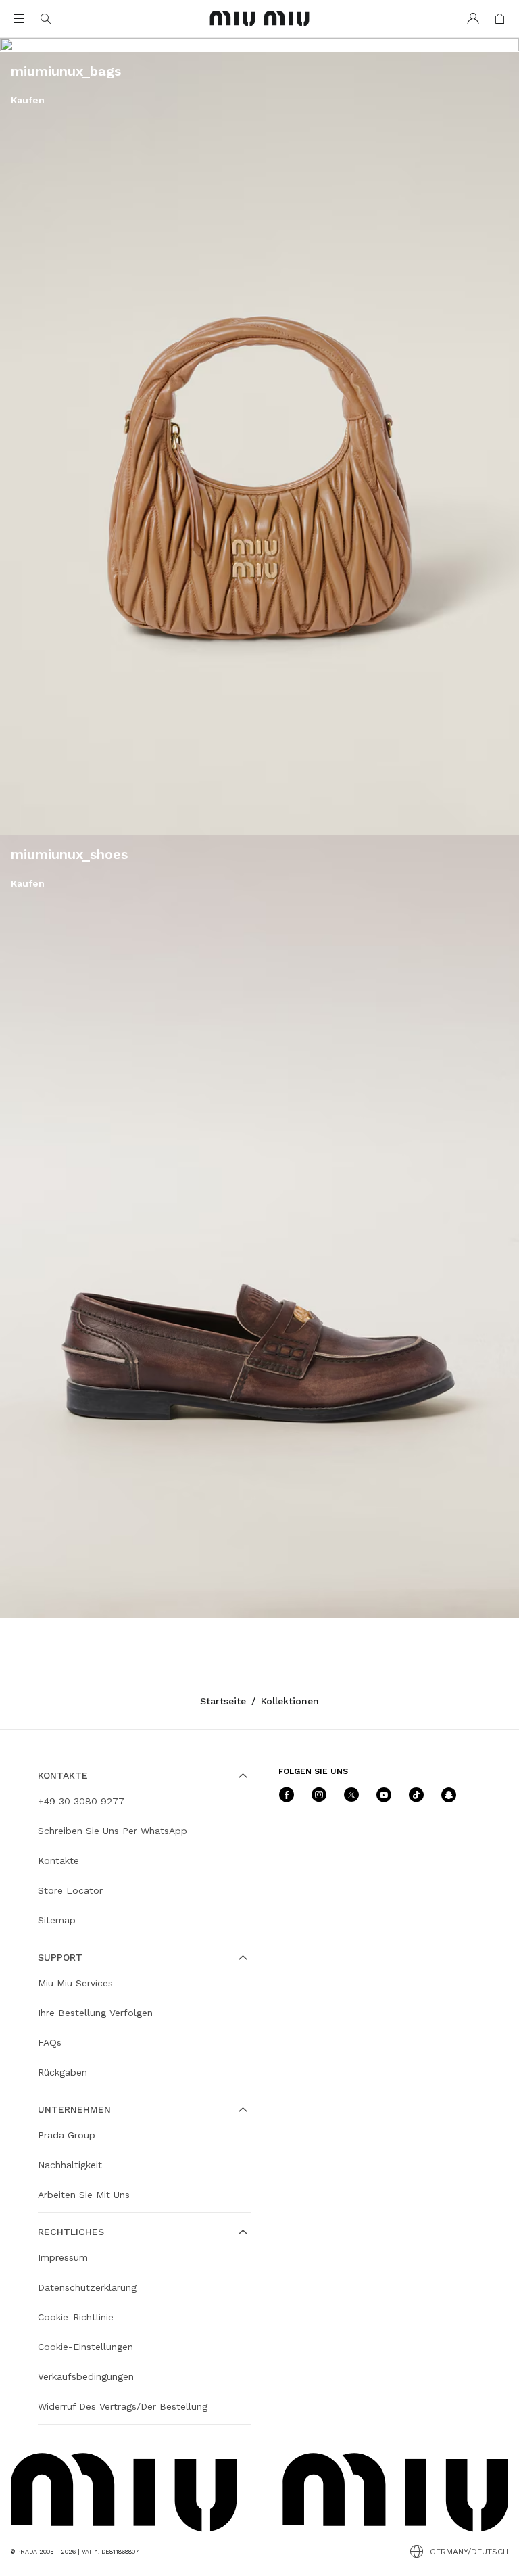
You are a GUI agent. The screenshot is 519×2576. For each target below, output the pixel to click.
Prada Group (67, 2135)
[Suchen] (46, 19)
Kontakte (58, 1860)
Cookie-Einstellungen (85, 2347)
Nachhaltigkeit (70, 2165)
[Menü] (19, 19)
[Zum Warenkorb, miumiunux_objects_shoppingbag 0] (500, 19)
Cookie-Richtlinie (76, 2317)
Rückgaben (63, 2072)
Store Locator (70, 1890)
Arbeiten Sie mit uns (84, 2195)
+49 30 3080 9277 (81, 1801)
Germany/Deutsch (469, 2552)
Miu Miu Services (75, 1983)
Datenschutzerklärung (87, 2287)
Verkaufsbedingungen (86, 2376)
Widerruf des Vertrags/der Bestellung (123, 2406)
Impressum (63, 2257)
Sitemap (57, 1920)
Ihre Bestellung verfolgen (95, 2013)
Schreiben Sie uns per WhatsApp (113, 1831)
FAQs (50, 2042)
